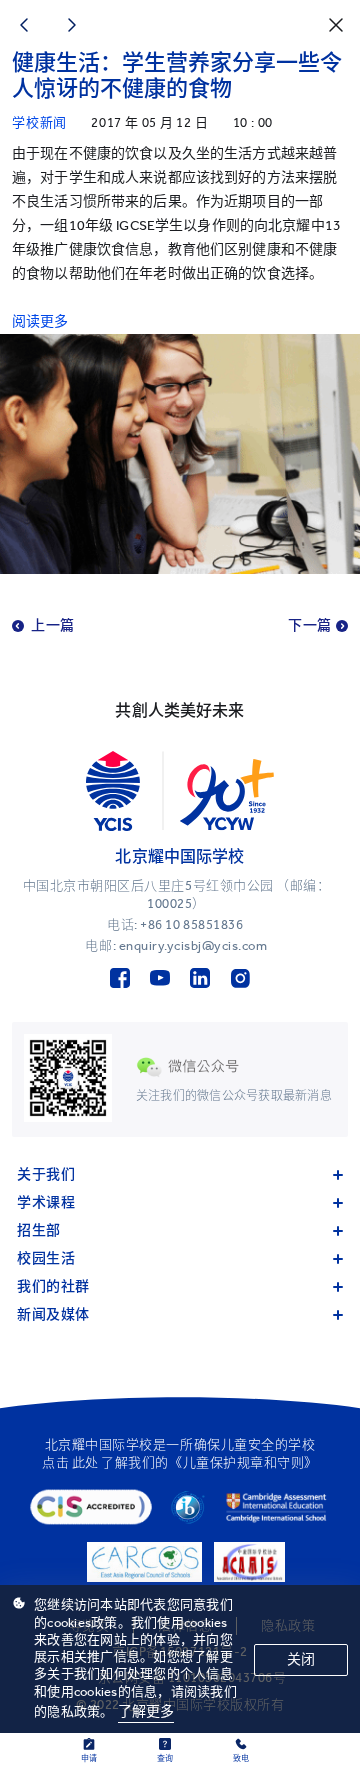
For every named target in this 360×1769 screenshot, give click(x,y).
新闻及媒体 (53, 1314)
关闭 (301, 1659)
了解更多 (146, 1711)
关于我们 (46, 1174)
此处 (85, 1462)
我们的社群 (53, 1286)
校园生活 (46, 1258)
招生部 (39, 1230)
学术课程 (46, 1202)
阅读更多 (40, 321)
